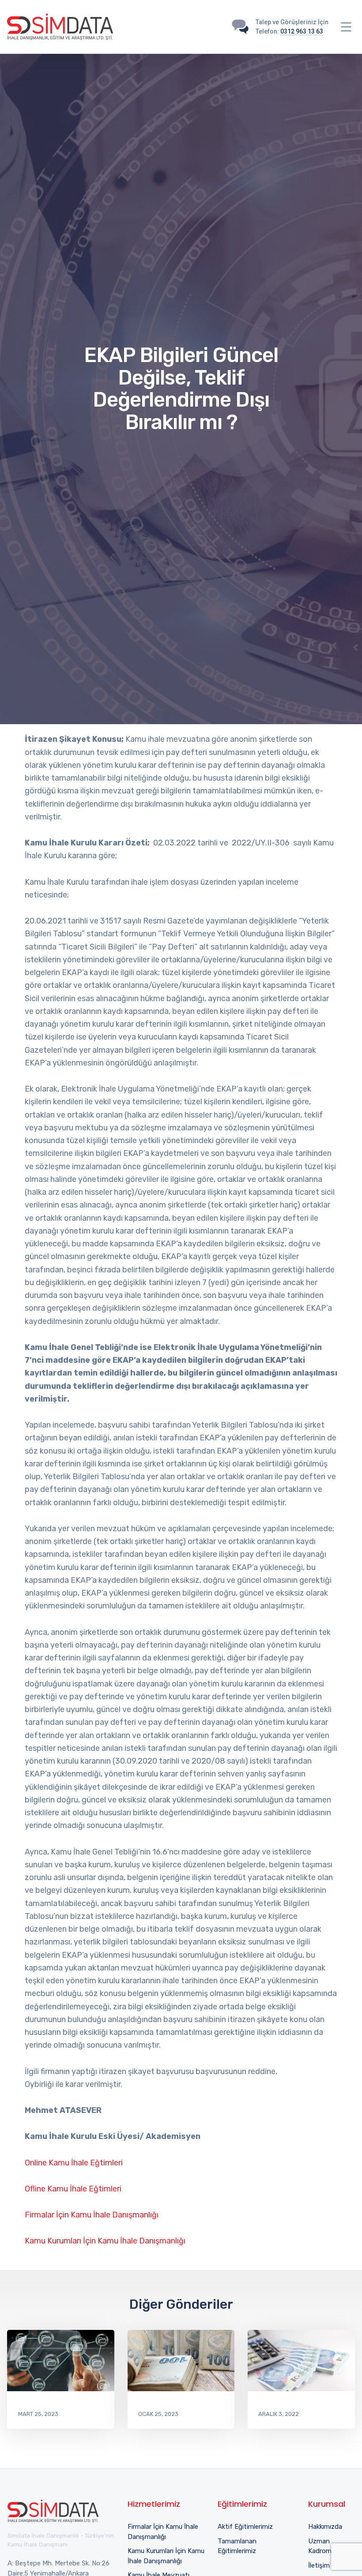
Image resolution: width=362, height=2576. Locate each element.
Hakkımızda (325, 2527)
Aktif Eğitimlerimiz (245, 2527)
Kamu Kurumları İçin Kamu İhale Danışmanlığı (105, 2241)
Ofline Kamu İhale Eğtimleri (73, 2189)
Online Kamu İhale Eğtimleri (74, 2163)
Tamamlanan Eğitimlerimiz (237, 2546)
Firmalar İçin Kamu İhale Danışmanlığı (92, 2215)
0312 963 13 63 (302, 31)
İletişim (319, 2565)
